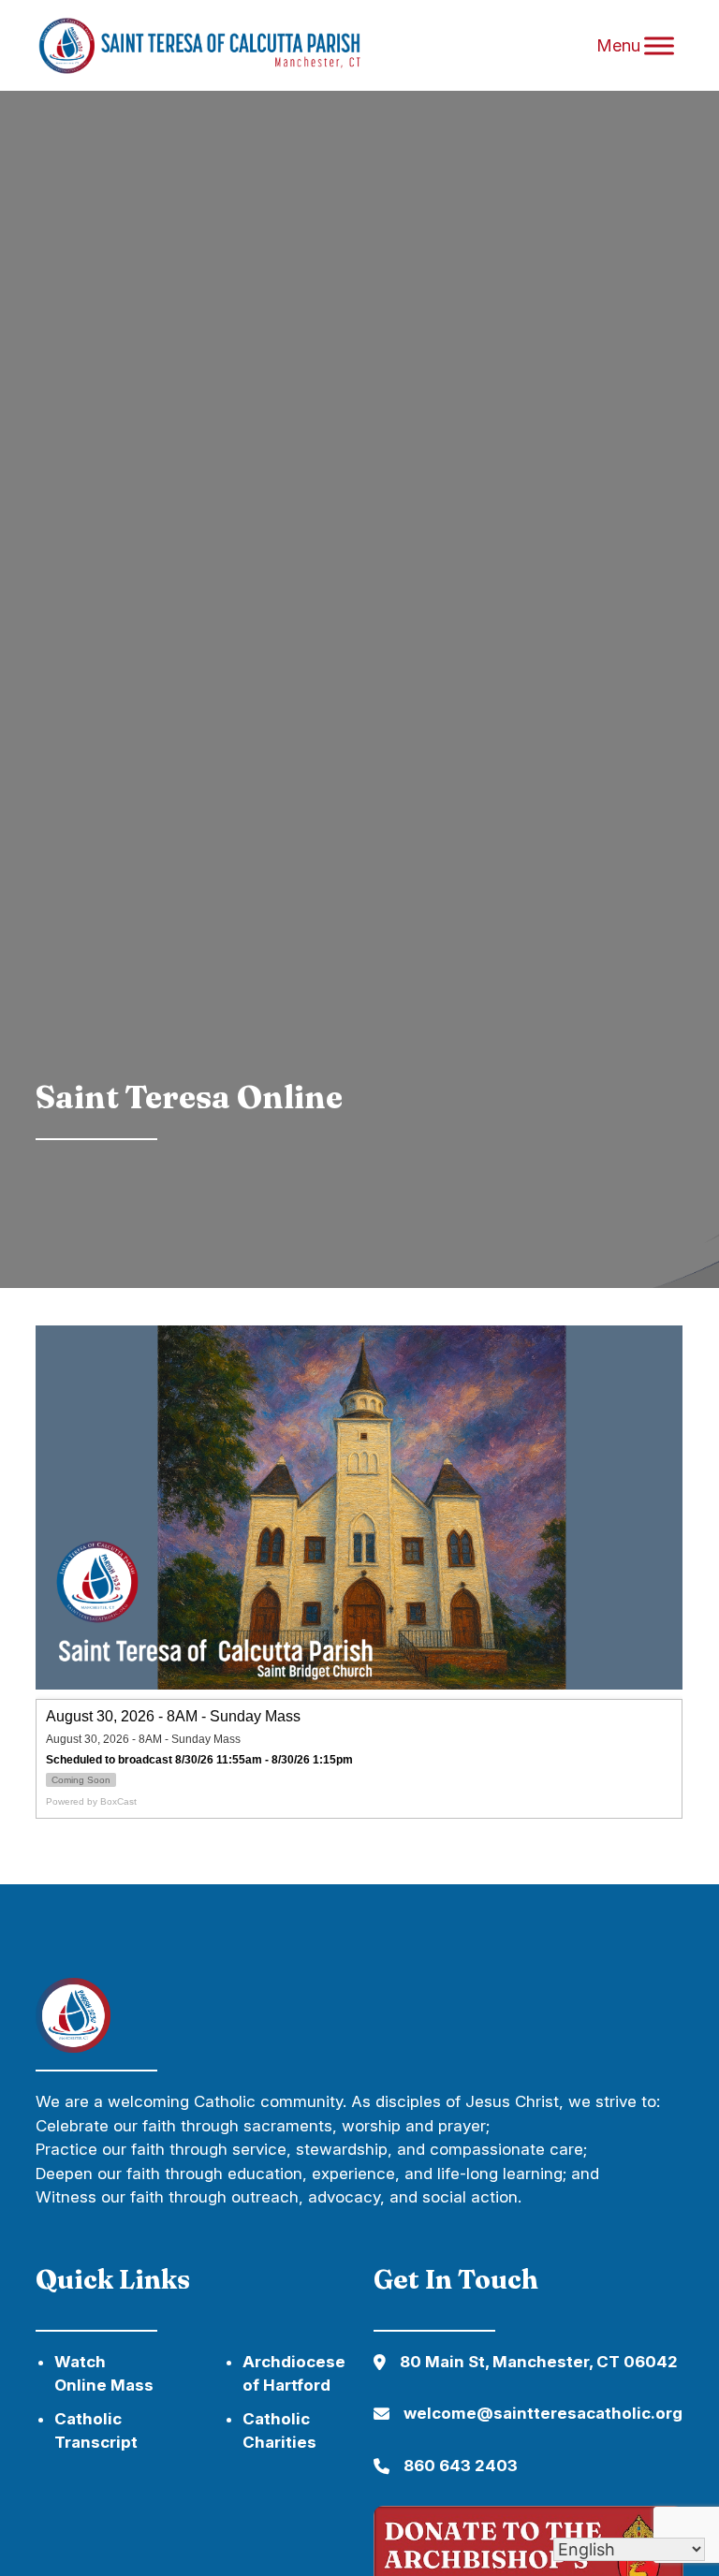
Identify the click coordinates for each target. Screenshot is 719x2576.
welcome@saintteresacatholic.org (543, 2413)
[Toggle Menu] (659, 46)
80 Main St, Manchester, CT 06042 (539, 2362)
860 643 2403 (461, 2466)
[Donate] (73, 2047)
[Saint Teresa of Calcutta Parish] (233, 46)
